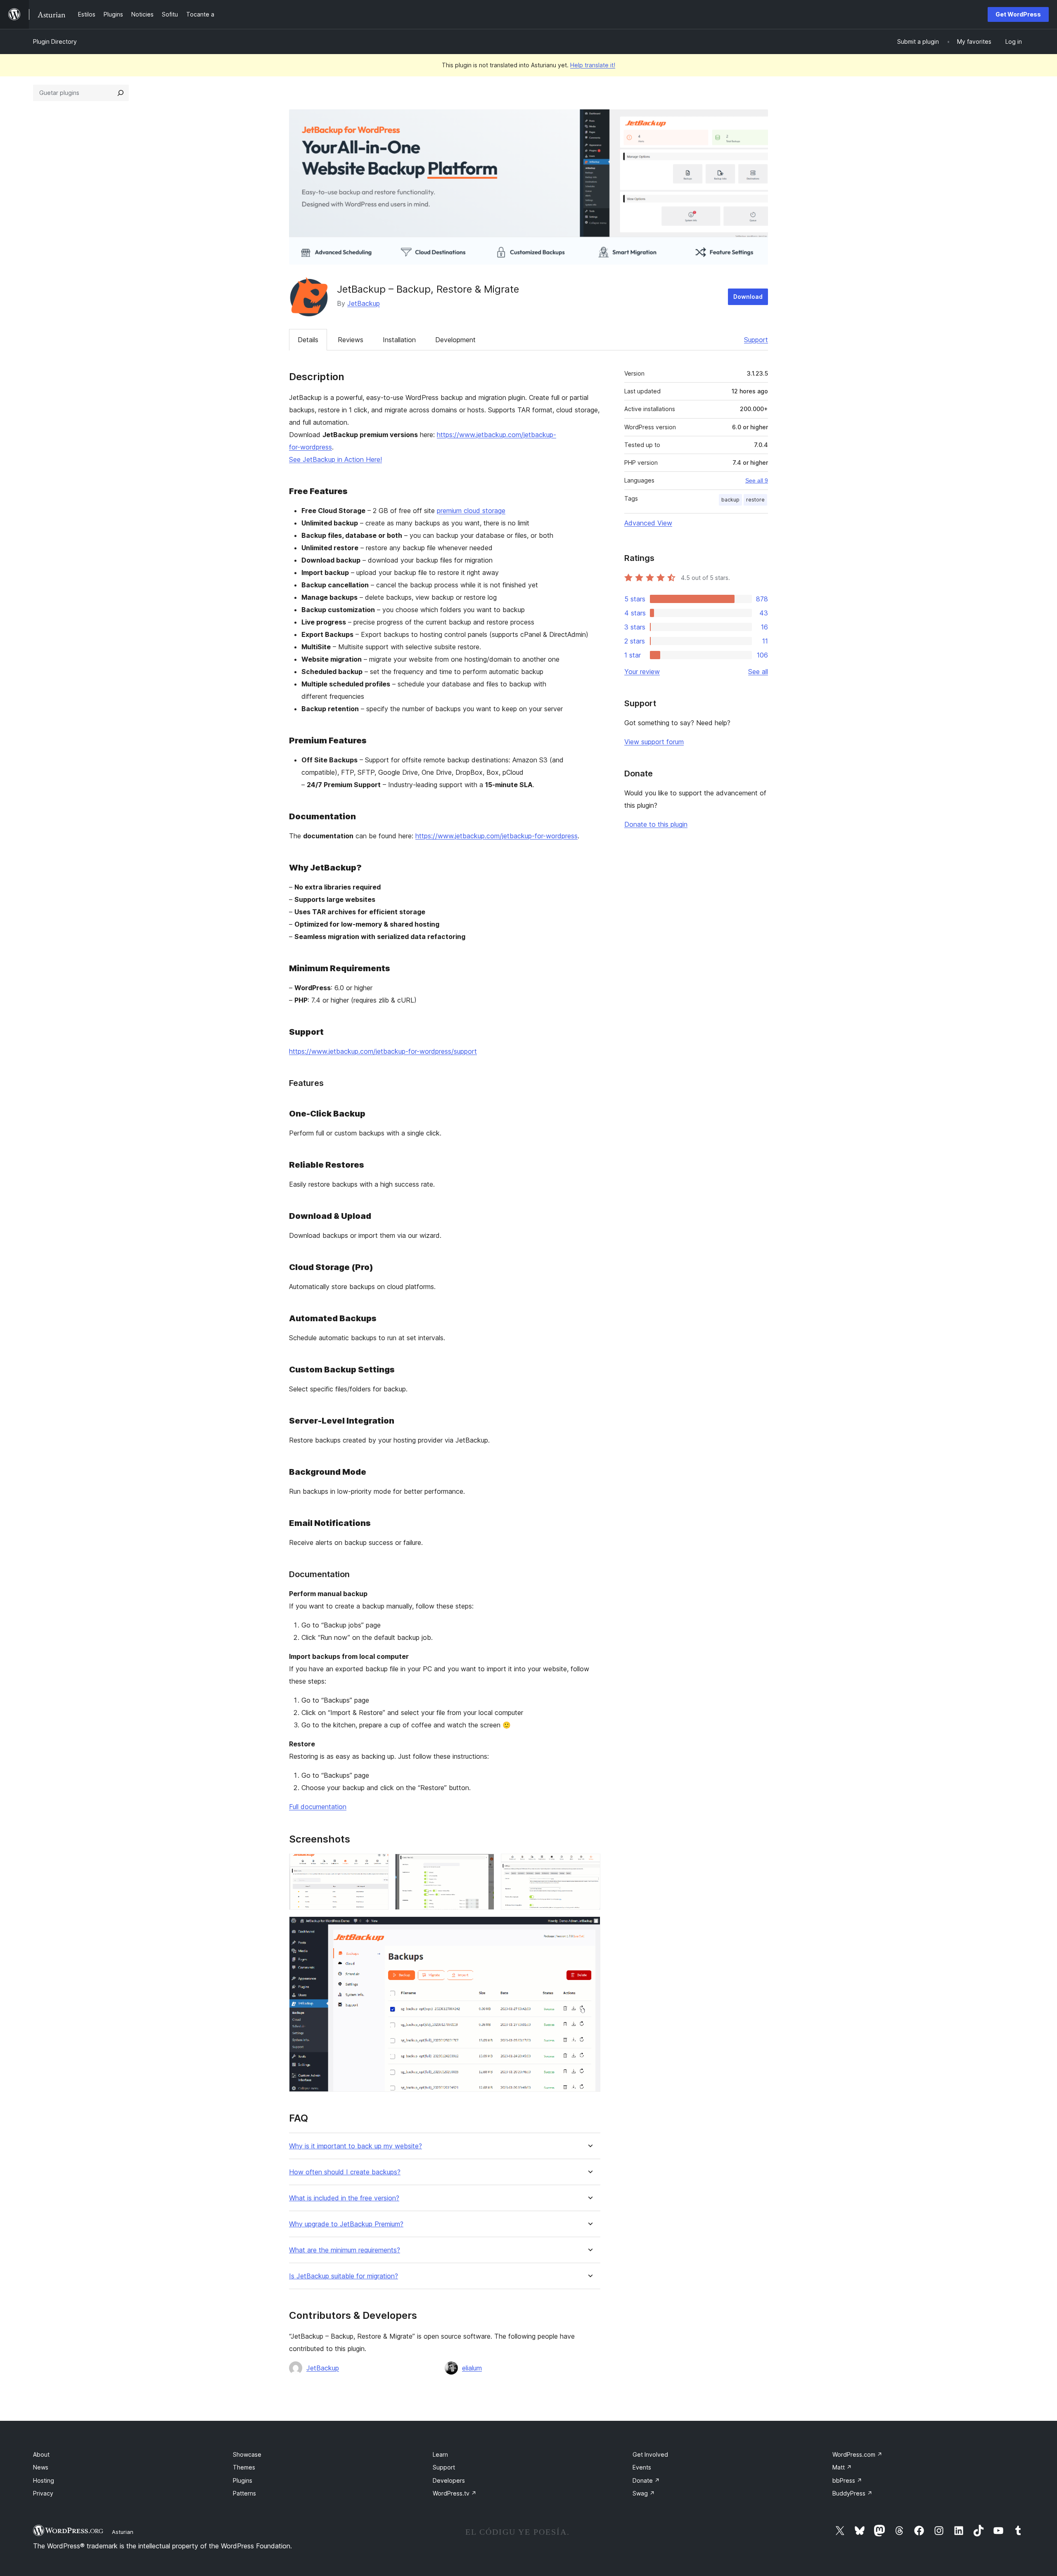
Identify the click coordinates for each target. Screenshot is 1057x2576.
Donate (646, 2480)
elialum (472, 2368)
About (41, 2454)
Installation (399, 340)
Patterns (244, 2493)
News (41, 2467)
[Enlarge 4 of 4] (589, 1928)
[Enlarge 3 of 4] (589, 1865)
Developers (449, 2480)
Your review (642, 672)
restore (755, 500)
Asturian (123, 2532)
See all (758, 672)
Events (642, 2467)
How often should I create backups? (345, 2172)
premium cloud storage (471, 511)
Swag (644, 2493)
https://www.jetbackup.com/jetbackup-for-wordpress (497, 836)
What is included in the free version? (344, 2198)
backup (730, 500)
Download (748, 297)
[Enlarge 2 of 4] (483, 1865)
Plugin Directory (55, 41)
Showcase (247, 2454)
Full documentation (318, 1807)
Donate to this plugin (656, 824)
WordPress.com (857, 2454)
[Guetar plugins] (121, 93)
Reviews (351, 340)
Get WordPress (1018, 14)
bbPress (847, 2480)
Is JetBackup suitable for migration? (344, 2276)
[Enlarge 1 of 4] (377, 1865)
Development (455, 340)
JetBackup (364, 303)
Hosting (44, 2480)
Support (756, 340)
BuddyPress (852, 2493)
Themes (244, 2467)
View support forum (654, 742)
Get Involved (650, 2454)
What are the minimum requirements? (345, 2250)
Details (308, 340)
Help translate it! (593, 65)
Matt (842, 2467)
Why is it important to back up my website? (355, 2146)
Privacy (43, 2493)
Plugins (243, 2480)
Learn (440, 2454)
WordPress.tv (455, 2493)
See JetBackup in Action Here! (335, 459)
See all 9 (757, 480)
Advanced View (648, 523)
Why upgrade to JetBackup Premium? (346, 2224)
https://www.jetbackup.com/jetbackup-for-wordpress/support (383, 1051)
